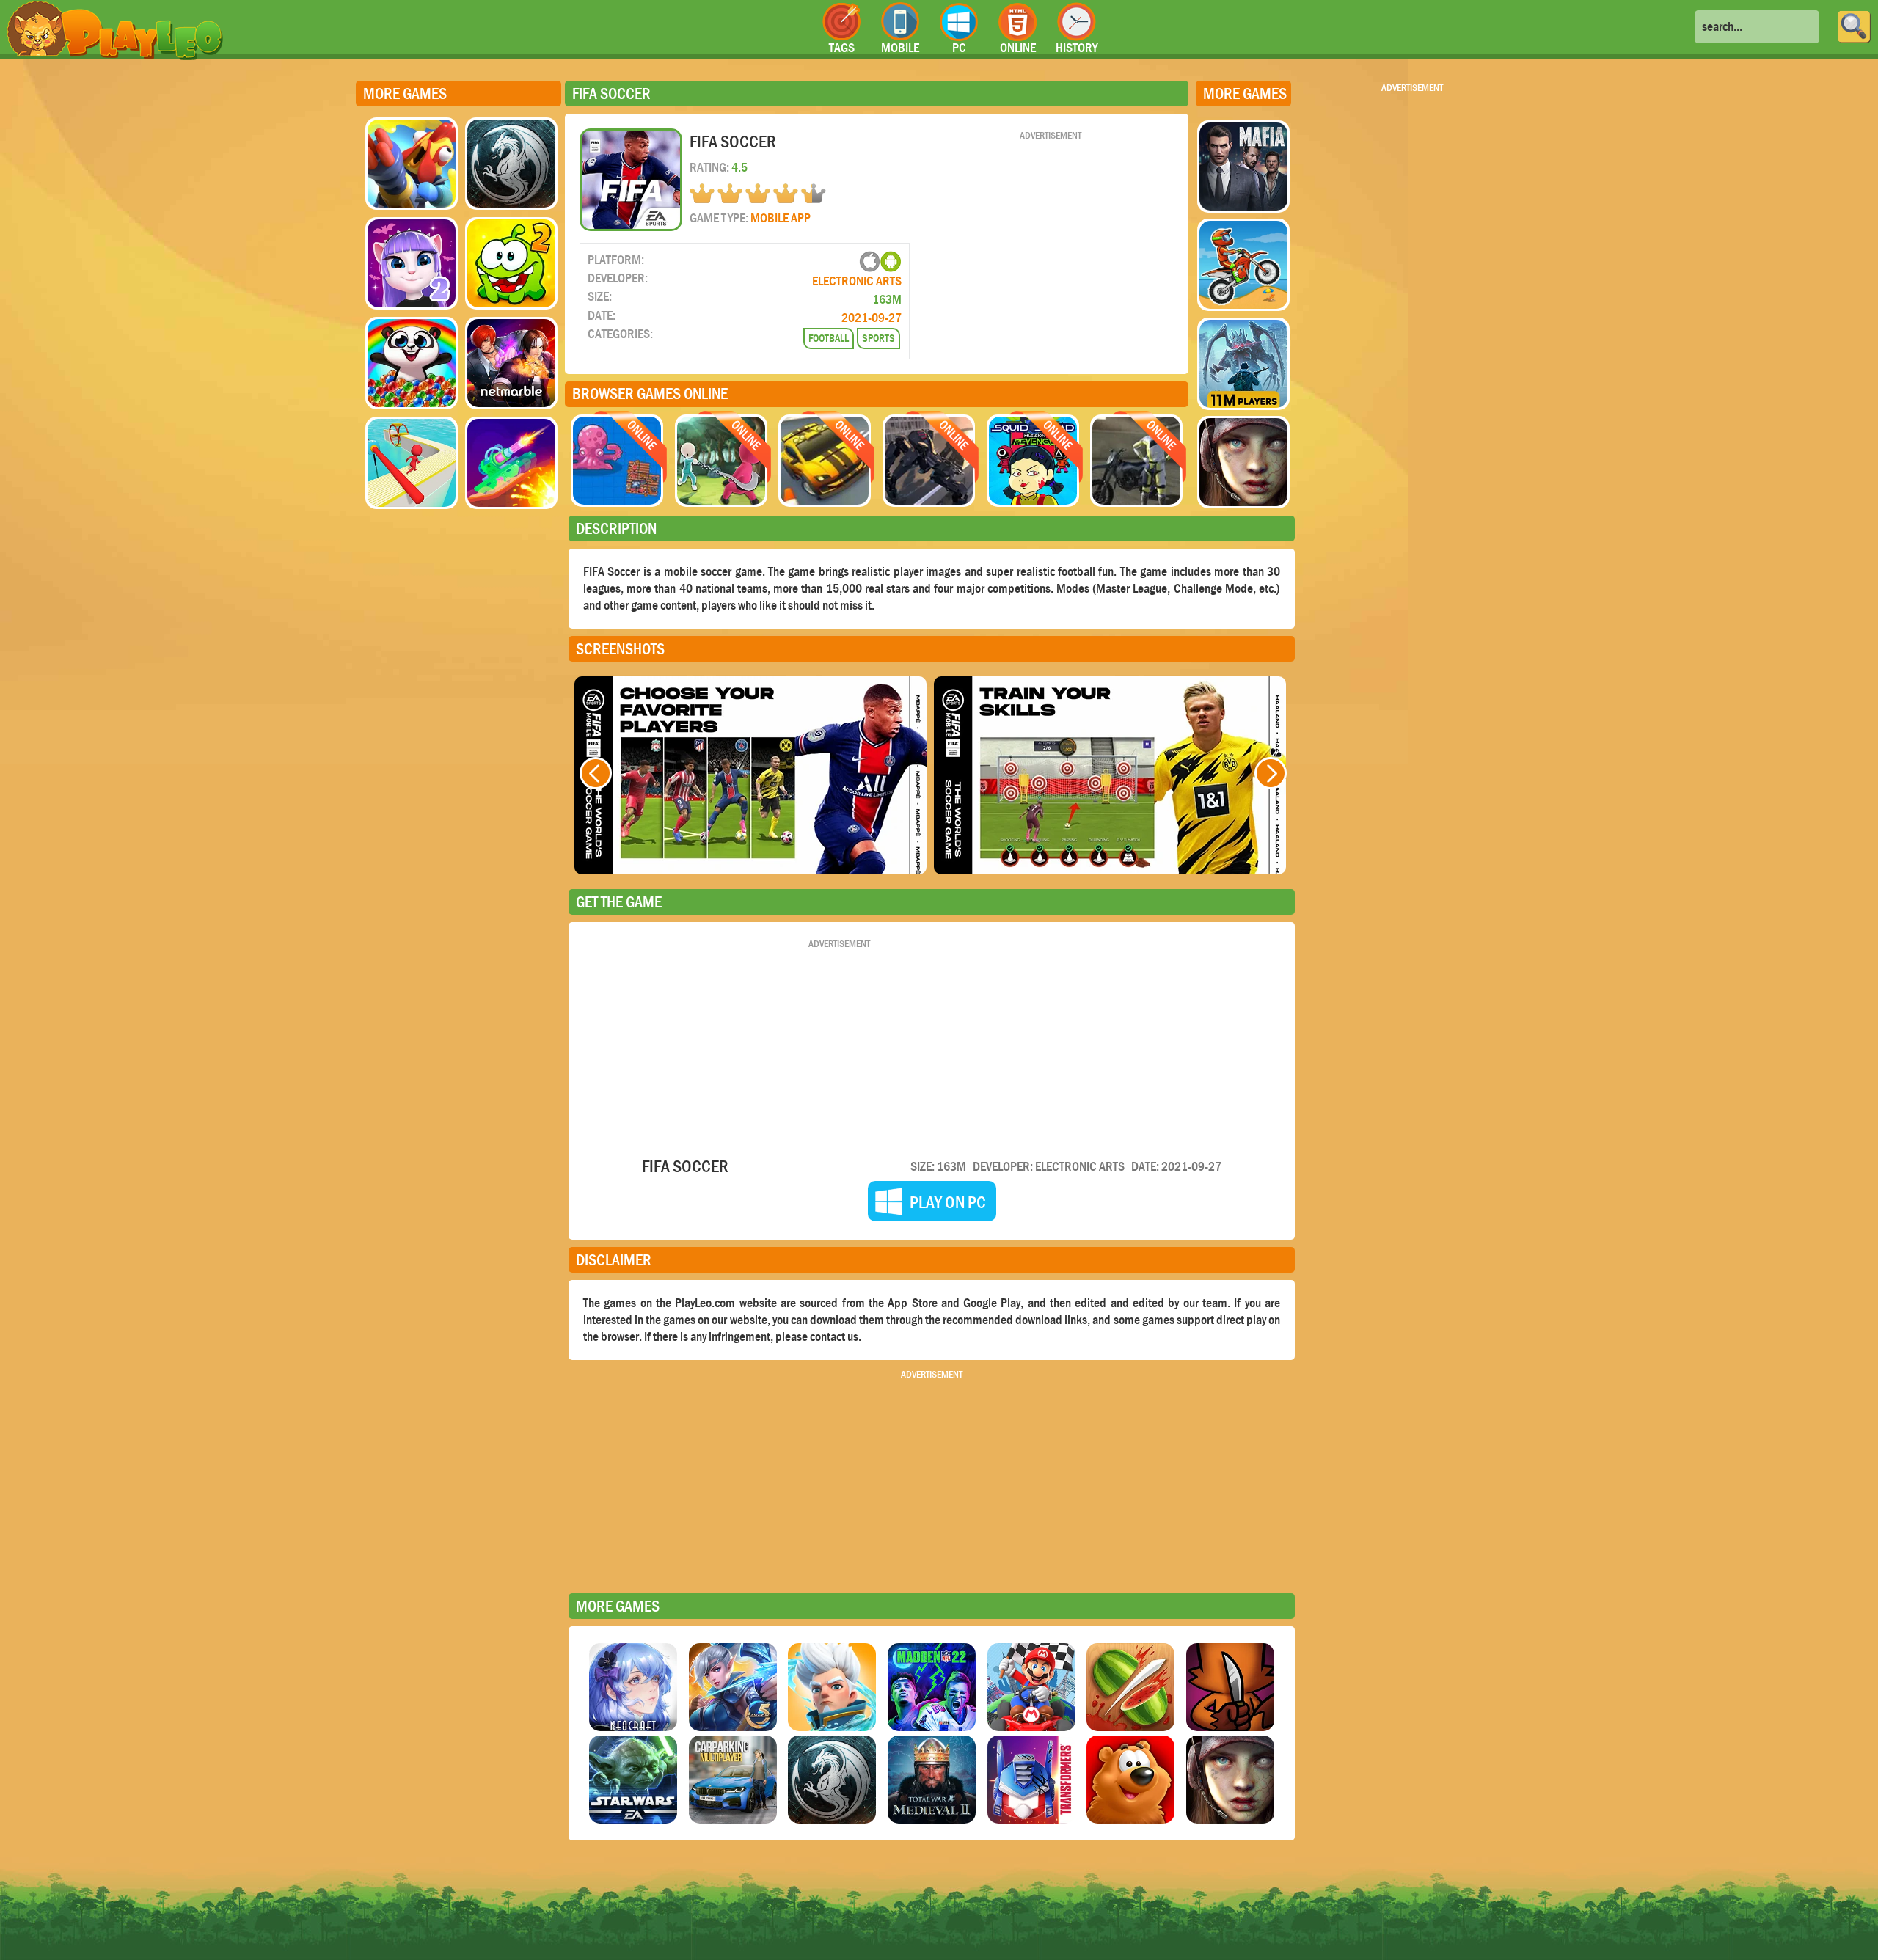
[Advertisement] (1051, 244)
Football (829, 338)
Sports (878, 338)
